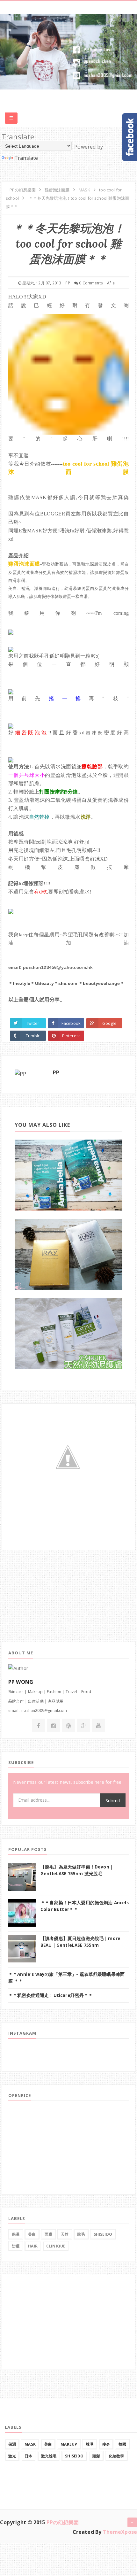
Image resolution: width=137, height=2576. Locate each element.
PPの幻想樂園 (63, 2522)
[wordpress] (68, 1726)
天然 (65, 2234)
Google (109, 1023)
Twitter (33, 1023)
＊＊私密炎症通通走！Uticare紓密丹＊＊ (51, 1995)
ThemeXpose (120, 2532)
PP (56, 1072)
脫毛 (81, 2234)
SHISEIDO (103, 2234)
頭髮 (96, 2456)
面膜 (48, 2234)
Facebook (71, 1023)
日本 (28, 2456)
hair (33, 2246)
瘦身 (106, 2444)
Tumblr (33, 1036)
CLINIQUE (56, 2246)
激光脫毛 (49, 2456)
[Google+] (84, 1726)
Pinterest (71, 1036)
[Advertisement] (49, 1590)
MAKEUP (69, 2444)
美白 (32, 2234)
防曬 (16, 2246)
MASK (30, 2444)
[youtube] (98, 1726)
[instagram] (54, 1726)
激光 (12, 2456)
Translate (26, 158)
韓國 (122, 2444)
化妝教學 (116, 2456)
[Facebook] (38, 1726)
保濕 (16, 2234)
